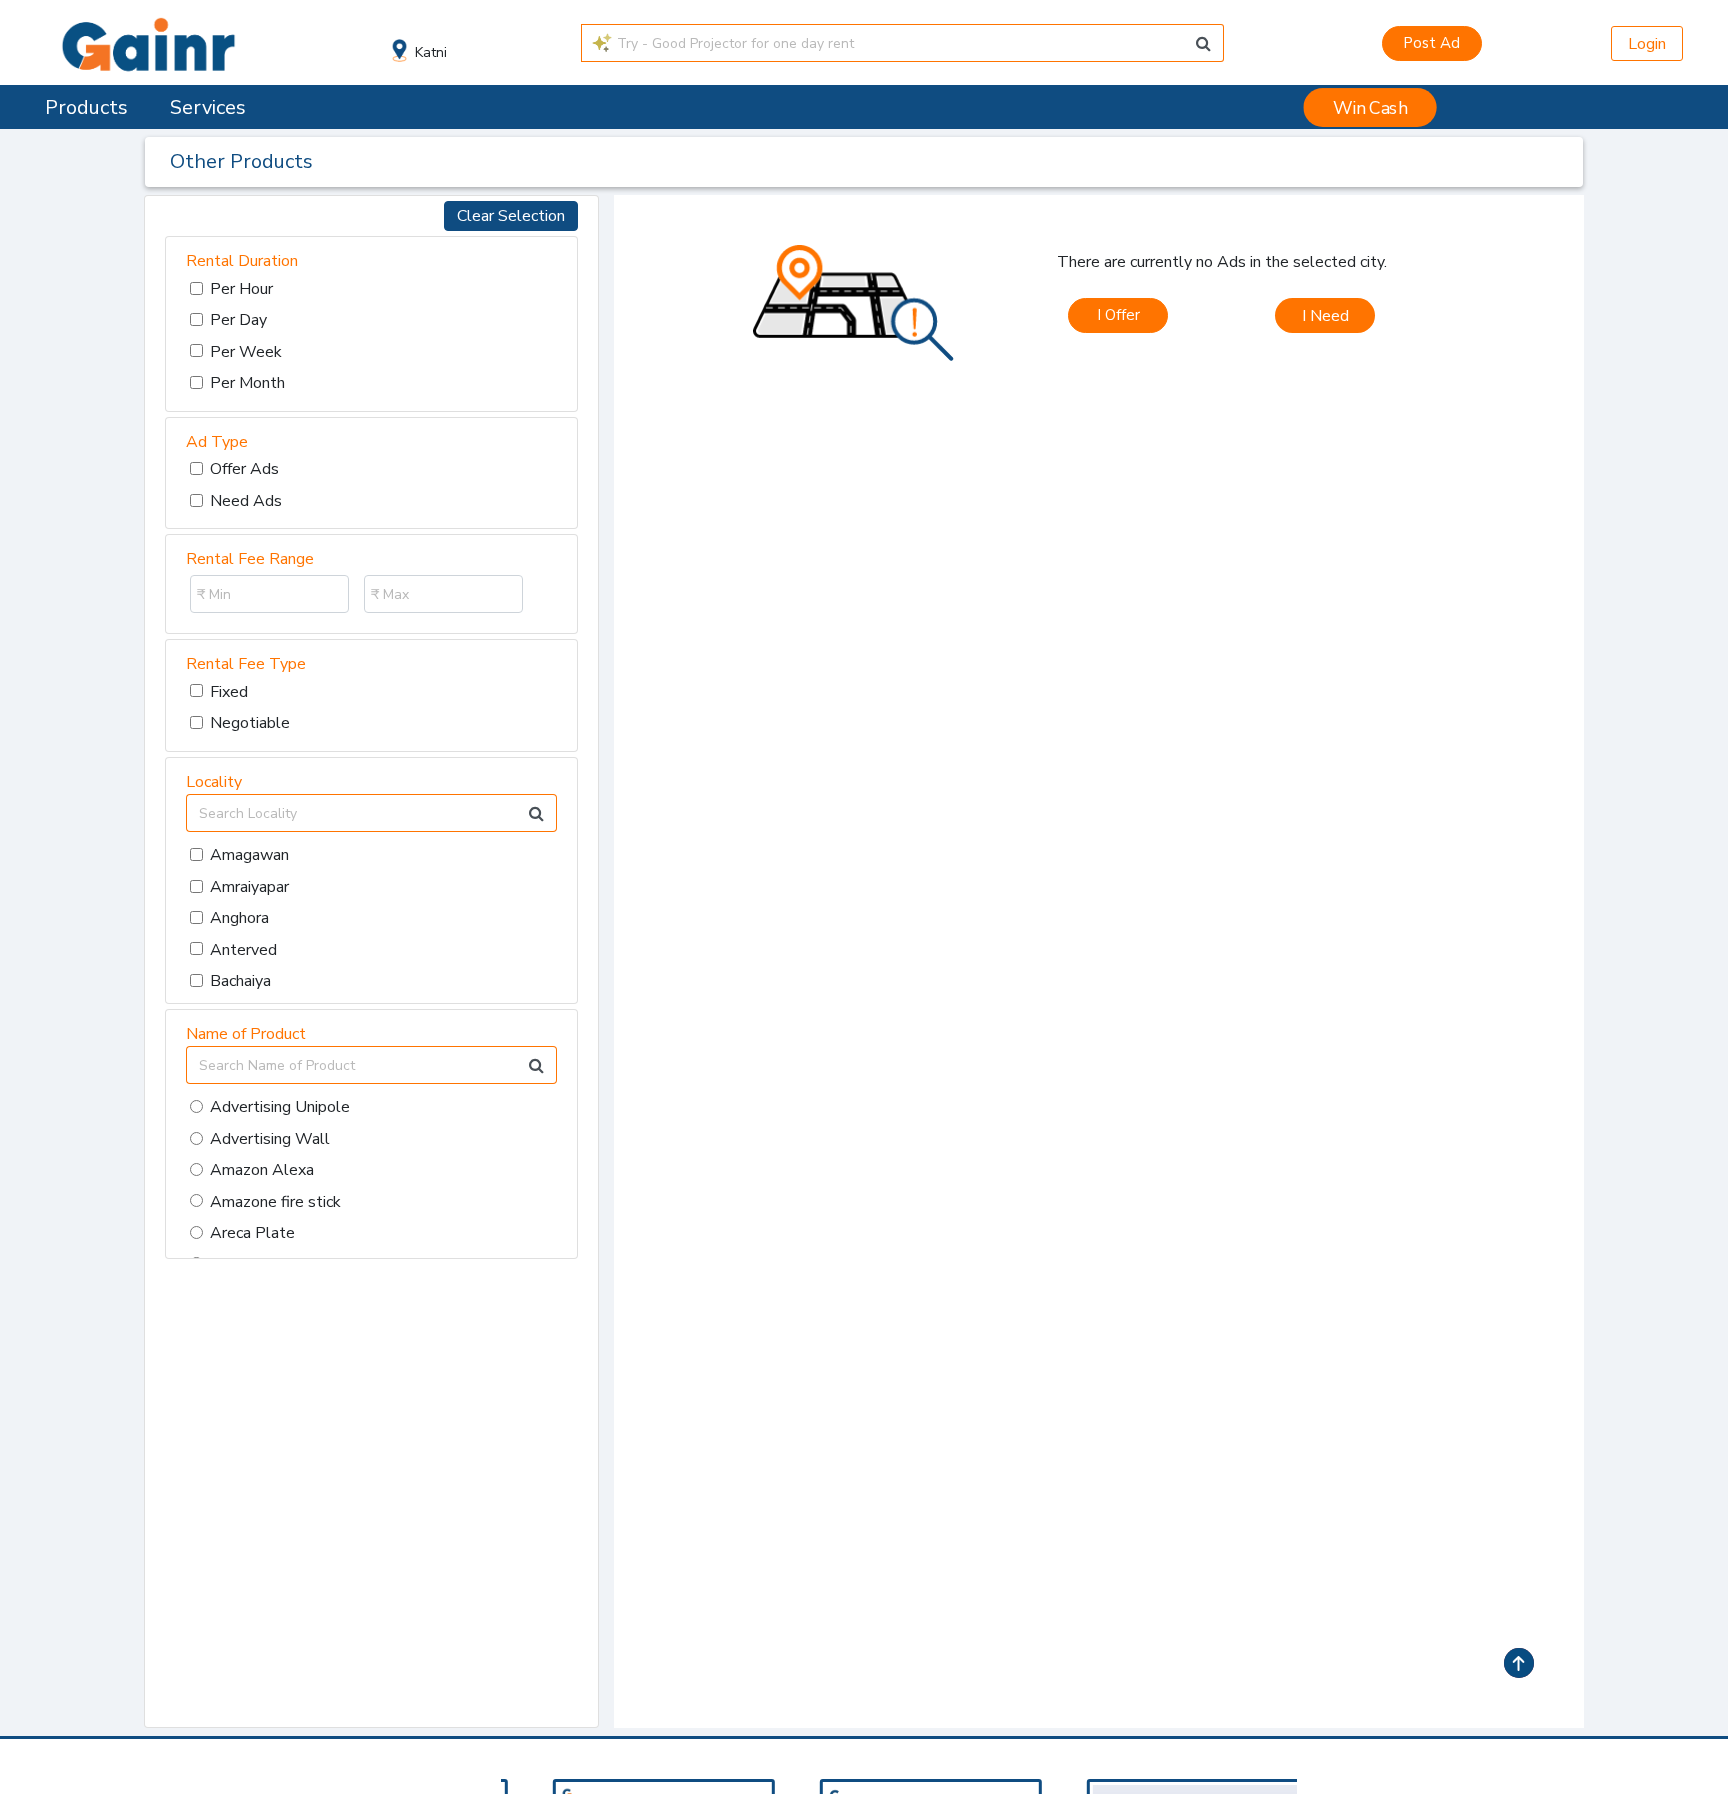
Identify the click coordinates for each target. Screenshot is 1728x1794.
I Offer (1118, 315)
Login (1647, 44)
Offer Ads (244, 469)
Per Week (246, 352)
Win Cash (1370, 107)
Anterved (243, 950)
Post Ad (1431, 43)
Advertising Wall (270, 1139)
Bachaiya (240, 981)
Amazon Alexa (262, 1170)
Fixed (229, 692)
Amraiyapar (249, 887)
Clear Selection (511, 216)
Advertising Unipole (280, 1107)
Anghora (239, 918)
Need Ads (246, 501)
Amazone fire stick (275, 1202)
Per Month (247, 383)
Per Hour (241, 289)
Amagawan (249, 855)
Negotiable (250, 723)
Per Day (238, 320)
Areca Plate (252, 1233)
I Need (1325, 316)
